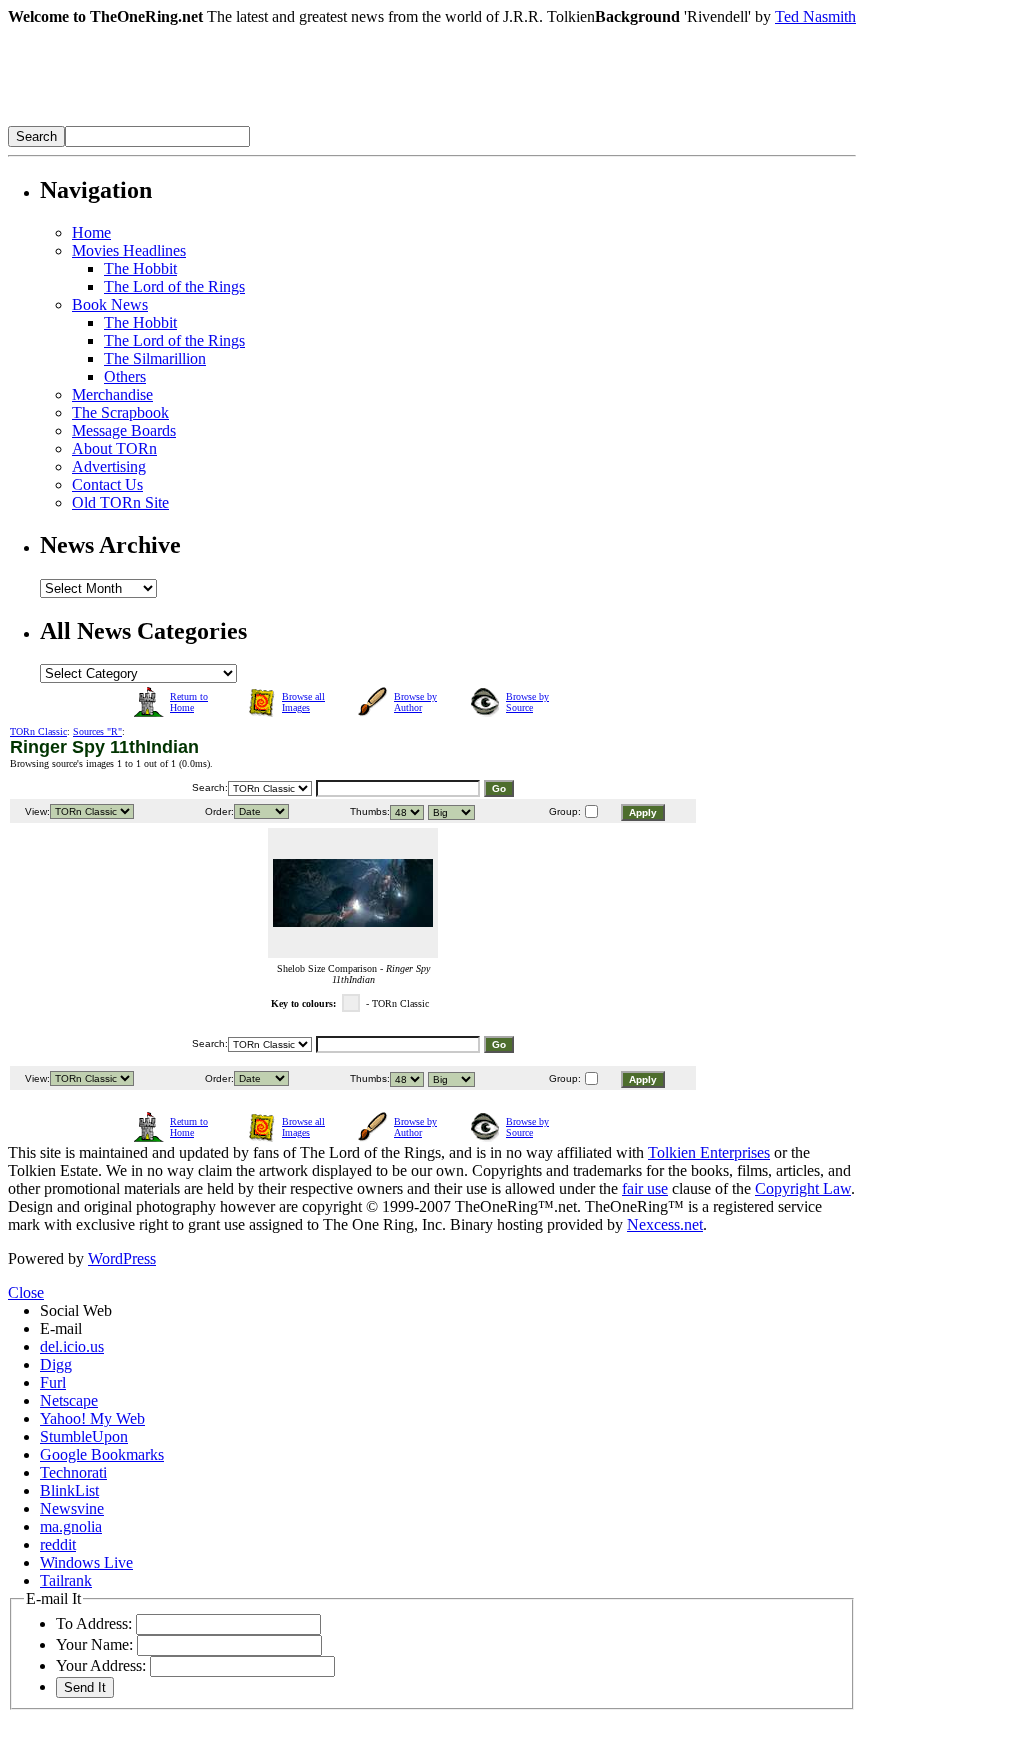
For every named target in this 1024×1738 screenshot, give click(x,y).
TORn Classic (38, 731)
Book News (110, 304)
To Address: (94, 1623)
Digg (56, 1364)
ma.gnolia (71, 1526)
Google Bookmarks (102, 1454)
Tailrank (66, 1580)
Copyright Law (803, 1188)
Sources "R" (97, 731)
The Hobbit (140, 268)
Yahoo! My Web (92, 1418)
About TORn (114, 448)
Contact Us (107, 484)
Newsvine (72, 1508)
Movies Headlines (129, 250)
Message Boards (124, 430)
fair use (645, 1188)
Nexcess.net (665, 1224)
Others (125, 376)
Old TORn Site (120, 502)
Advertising (109, 466)
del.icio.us (72, 1346)
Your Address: (101, 1665)
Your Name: (94, 1644)
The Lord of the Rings (174, 286)
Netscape (69, 1400)
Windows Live (86, 1562)
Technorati (73, 1472)
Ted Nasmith (815, 16)
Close (26, 1292)
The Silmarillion (155, 358)
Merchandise (112, 394)
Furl (53, 1382)
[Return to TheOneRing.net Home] (308, 120)
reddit (58, 1544)
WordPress (122, 1258)
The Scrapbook (120, 412)
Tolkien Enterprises (709, 1152)
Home (91, 232)
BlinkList (69, 1490)
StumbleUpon (84, 1436)
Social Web (76, 1310)
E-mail (61, 1328)
